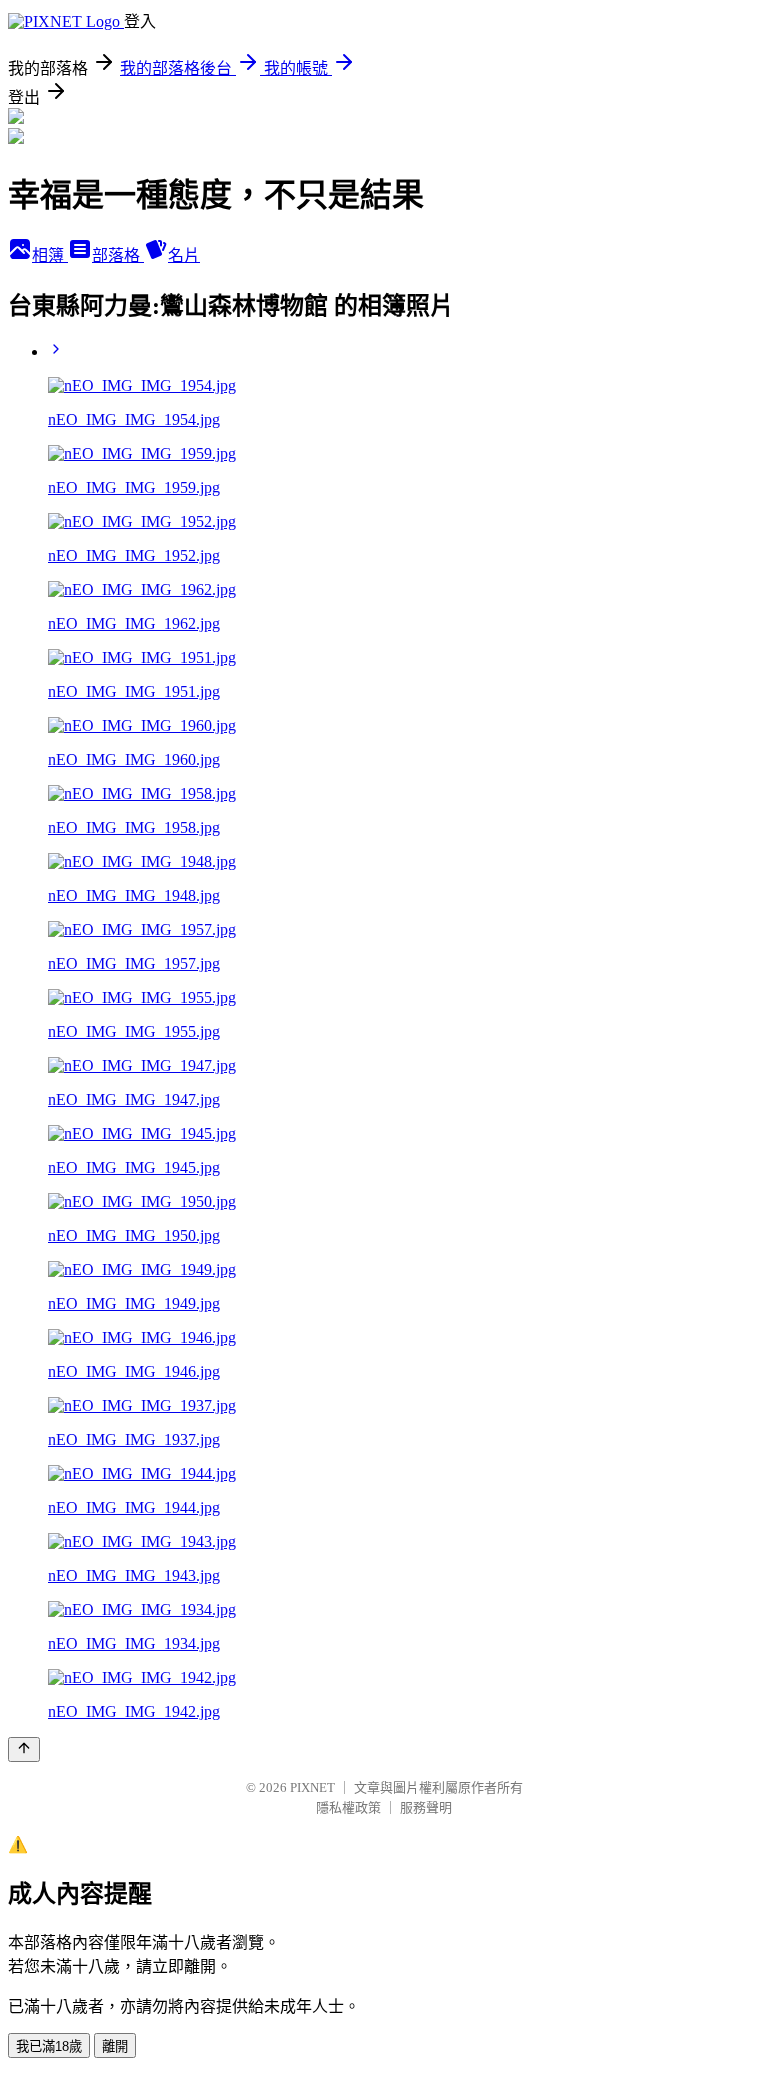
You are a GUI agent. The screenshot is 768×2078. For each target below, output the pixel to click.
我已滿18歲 (49, 2046)
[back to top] (24, 1749)
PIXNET (312, 1787)
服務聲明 (426, 1807)
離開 (115, 2046)
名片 (184, 255)
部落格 (118, 255)
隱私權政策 (348, 1807)
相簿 (50, 255)
